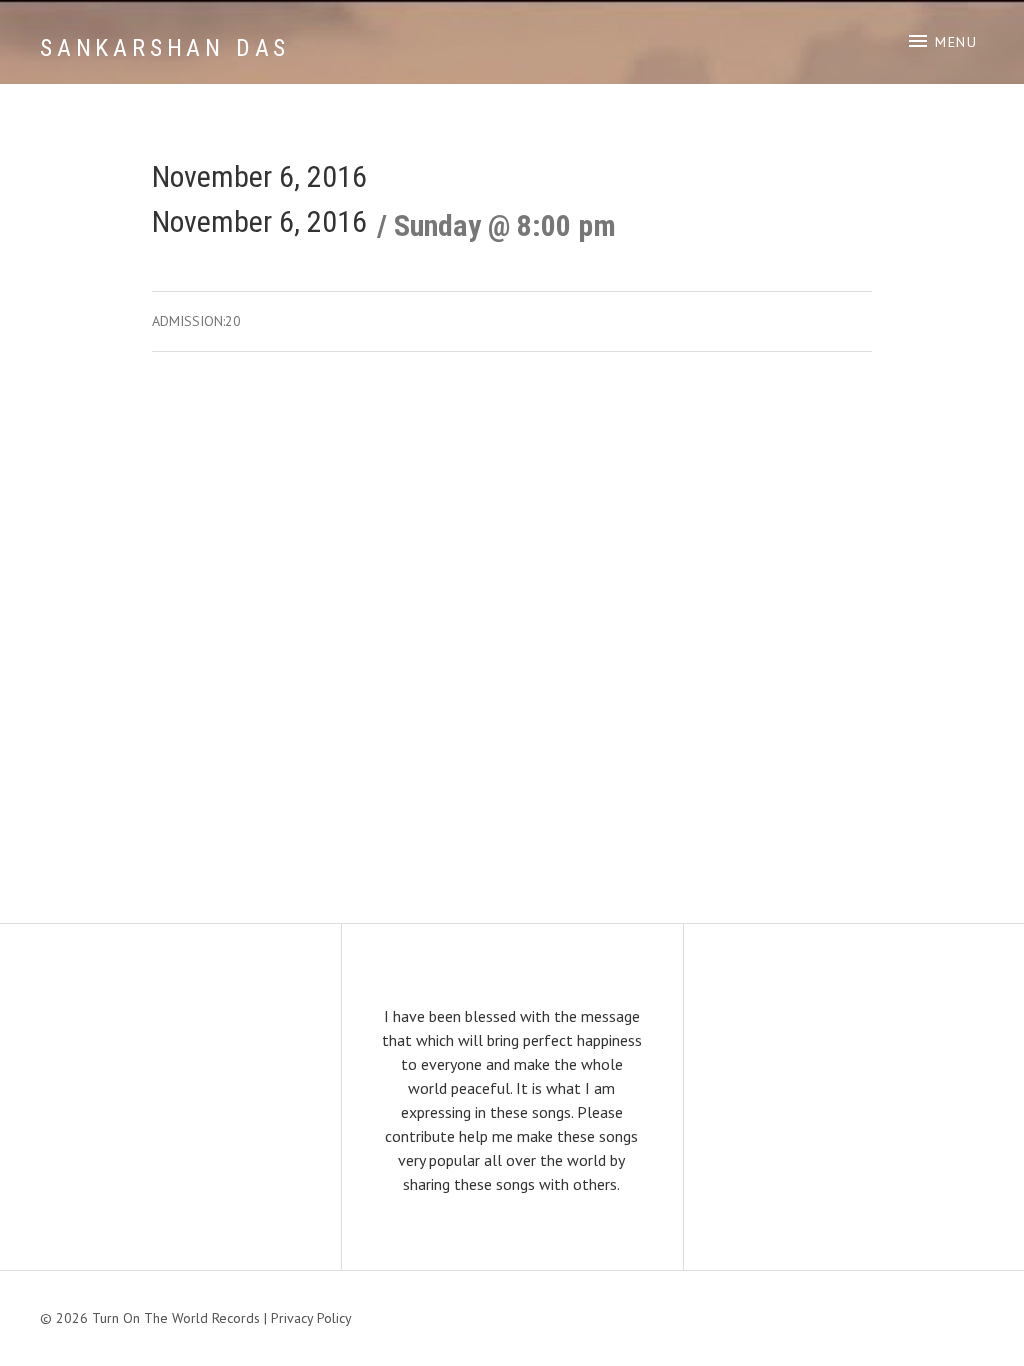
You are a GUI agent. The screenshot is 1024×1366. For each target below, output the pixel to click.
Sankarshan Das (165, 48)
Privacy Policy (311, 1318)
